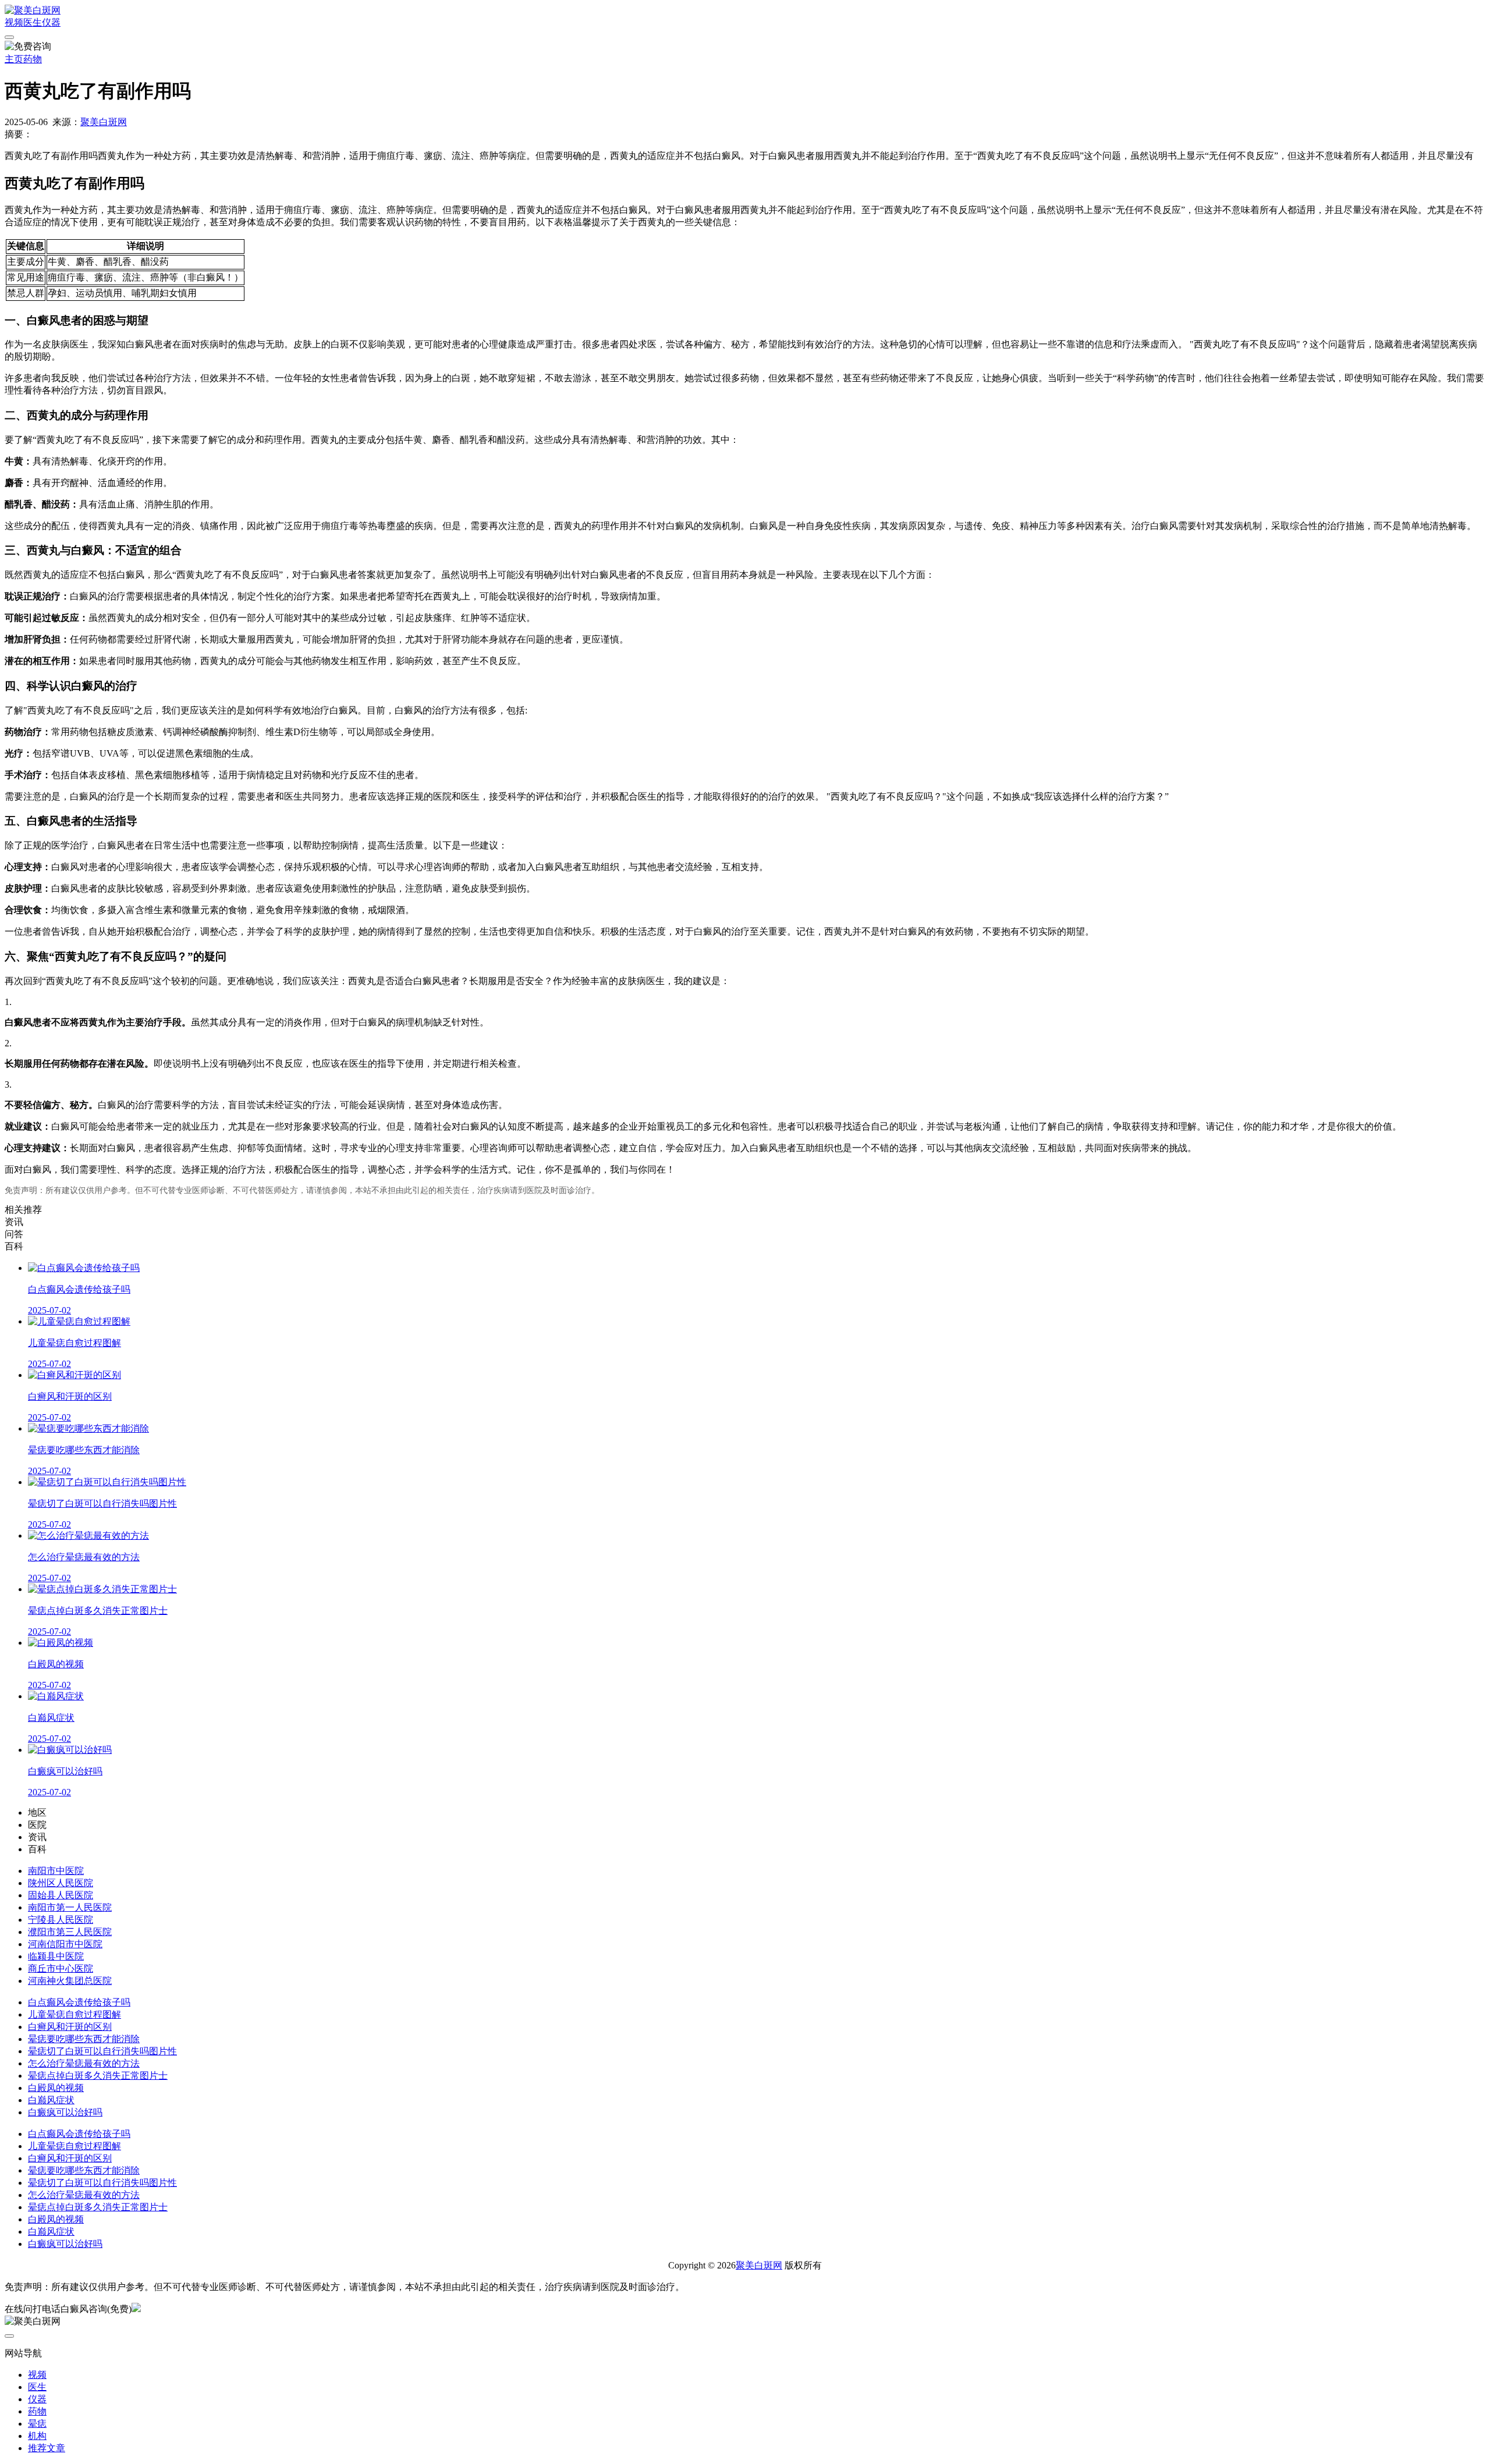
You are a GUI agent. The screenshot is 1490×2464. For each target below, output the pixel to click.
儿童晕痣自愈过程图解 (74, 2014)
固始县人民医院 (61, 1895)
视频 (14, 22)
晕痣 (37, 2424)
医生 (33, 22)
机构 (37, 2436)
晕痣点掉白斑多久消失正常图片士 (98, 2076)
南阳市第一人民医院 (70, 1907)
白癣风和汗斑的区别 (70, 2027)
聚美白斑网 (104, 122)
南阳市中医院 (56, 1871)
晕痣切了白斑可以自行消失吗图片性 (102, 2051)
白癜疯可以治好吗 (65, 2112)
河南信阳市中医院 (65, 1944)
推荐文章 (47, 2448)
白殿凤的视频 (56, 2088)
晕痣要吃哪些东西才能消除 (84, 2039)
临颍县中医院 (56, 1956)
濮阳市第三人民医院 (70, 1932)
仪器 (51, 22)
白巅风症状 (51, 2100)
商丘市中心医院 (61, 1968)
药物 (33, 59)
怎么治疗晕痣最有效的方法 (84, 2063)
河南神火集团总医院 (70, 1981)
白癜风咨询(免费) (96, 2309)
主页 (14, 59)
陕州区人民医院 (61, 1883)
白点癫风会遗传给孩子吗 (79, 2002)
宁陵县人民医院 (61, 1920)
